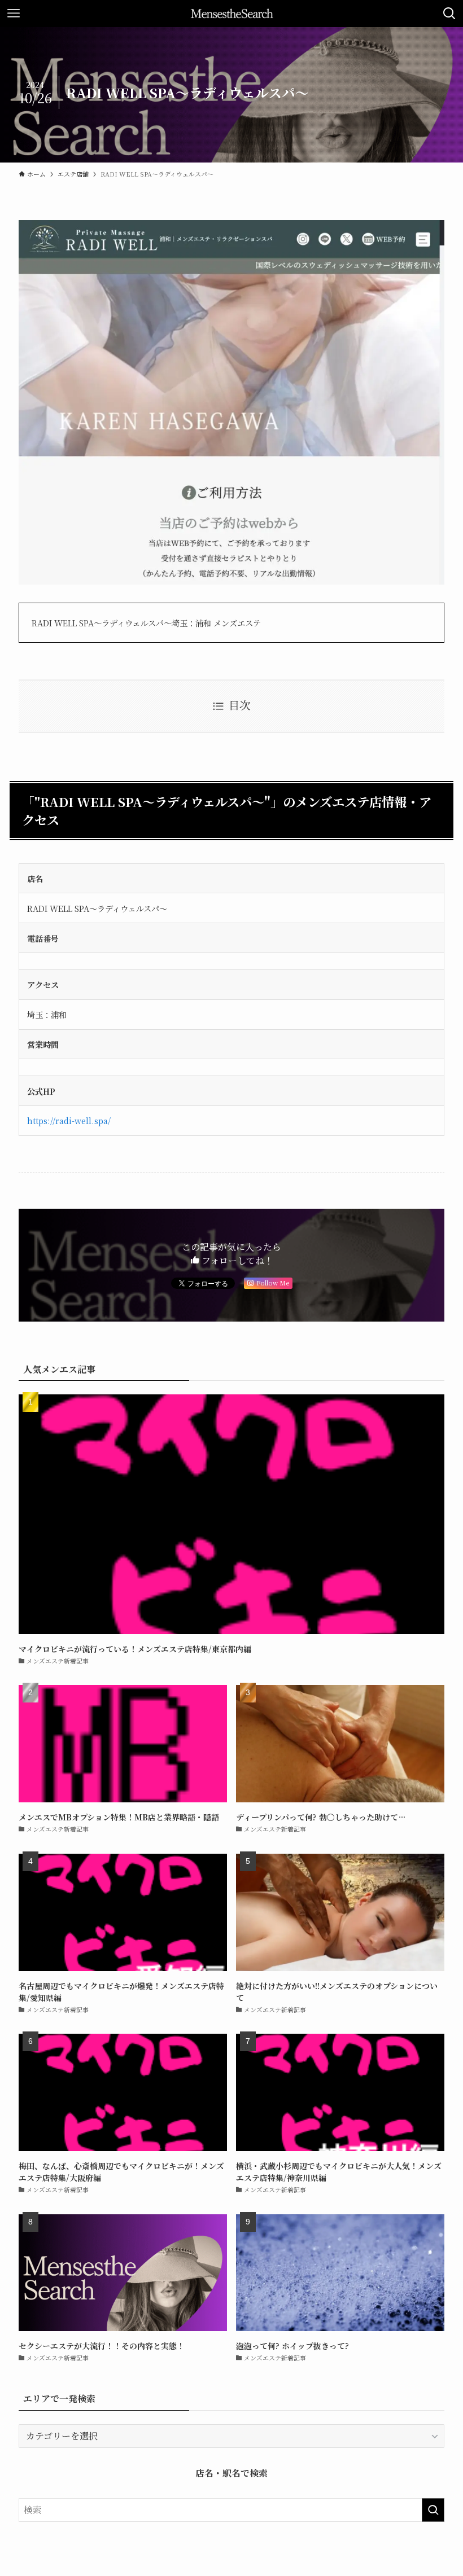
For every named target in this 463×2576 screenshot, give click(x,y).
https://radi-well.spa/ (69, 1120)
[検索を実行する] (433, 2510)
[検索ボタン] (449, 14)
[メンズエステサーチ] (232, 14)
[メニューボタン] (14, 14)
